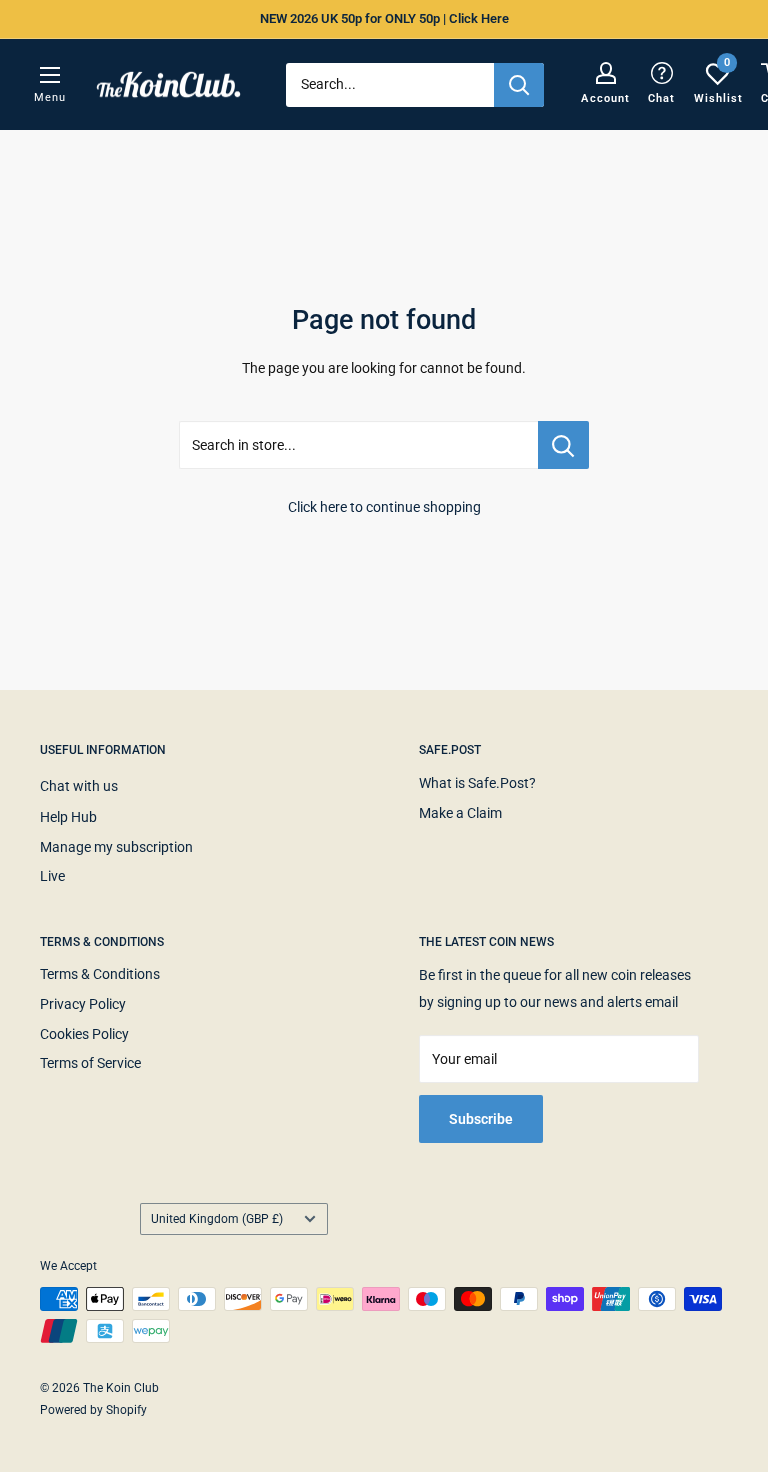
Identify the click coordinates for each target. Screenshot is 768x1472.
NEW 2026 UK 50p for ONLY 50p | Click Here (384, 18)
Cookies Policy (84, 1034)
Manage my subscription (116, 847)
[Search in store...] (563, 445)
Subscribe (481, 1119)
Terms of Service (90, 1063)
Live (52, 876)
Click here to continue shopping (384, 507)
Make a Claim (460, 813)
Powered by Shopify (93, 1410)
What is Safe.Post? (477, 783)
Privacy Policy (83, 1004)
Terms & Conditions (100, 974)
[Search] (519, 85)
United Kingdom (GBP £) (217, 1219)
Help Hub (68, 817)
